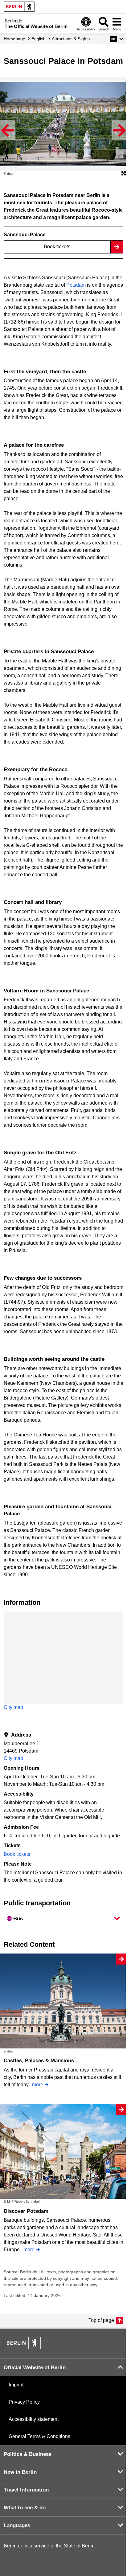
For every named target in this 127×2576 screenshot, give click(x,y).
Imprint (16, 2385)
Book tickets (57, 247)
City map (13, 1707)
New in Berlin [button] (20, 2472)
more (38, 2085)
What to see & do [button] (25, 2508)
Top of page (101, 2320)
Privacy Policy (24, 2402)
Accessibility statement (34, 2419)
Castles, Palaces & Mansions (39, 2061)
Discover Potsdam (26, 2211)
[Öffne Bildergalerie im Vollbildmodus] (124, 174)
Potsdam (76, 285)
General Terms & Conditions (39, 2436)
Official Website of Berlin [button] (35, 2368)
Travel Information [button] (26, 2490)
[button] (117, 39)
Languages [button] (17, 2525)
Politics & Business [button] (28, 2454)
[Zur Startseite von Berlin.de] (22, 2347)
